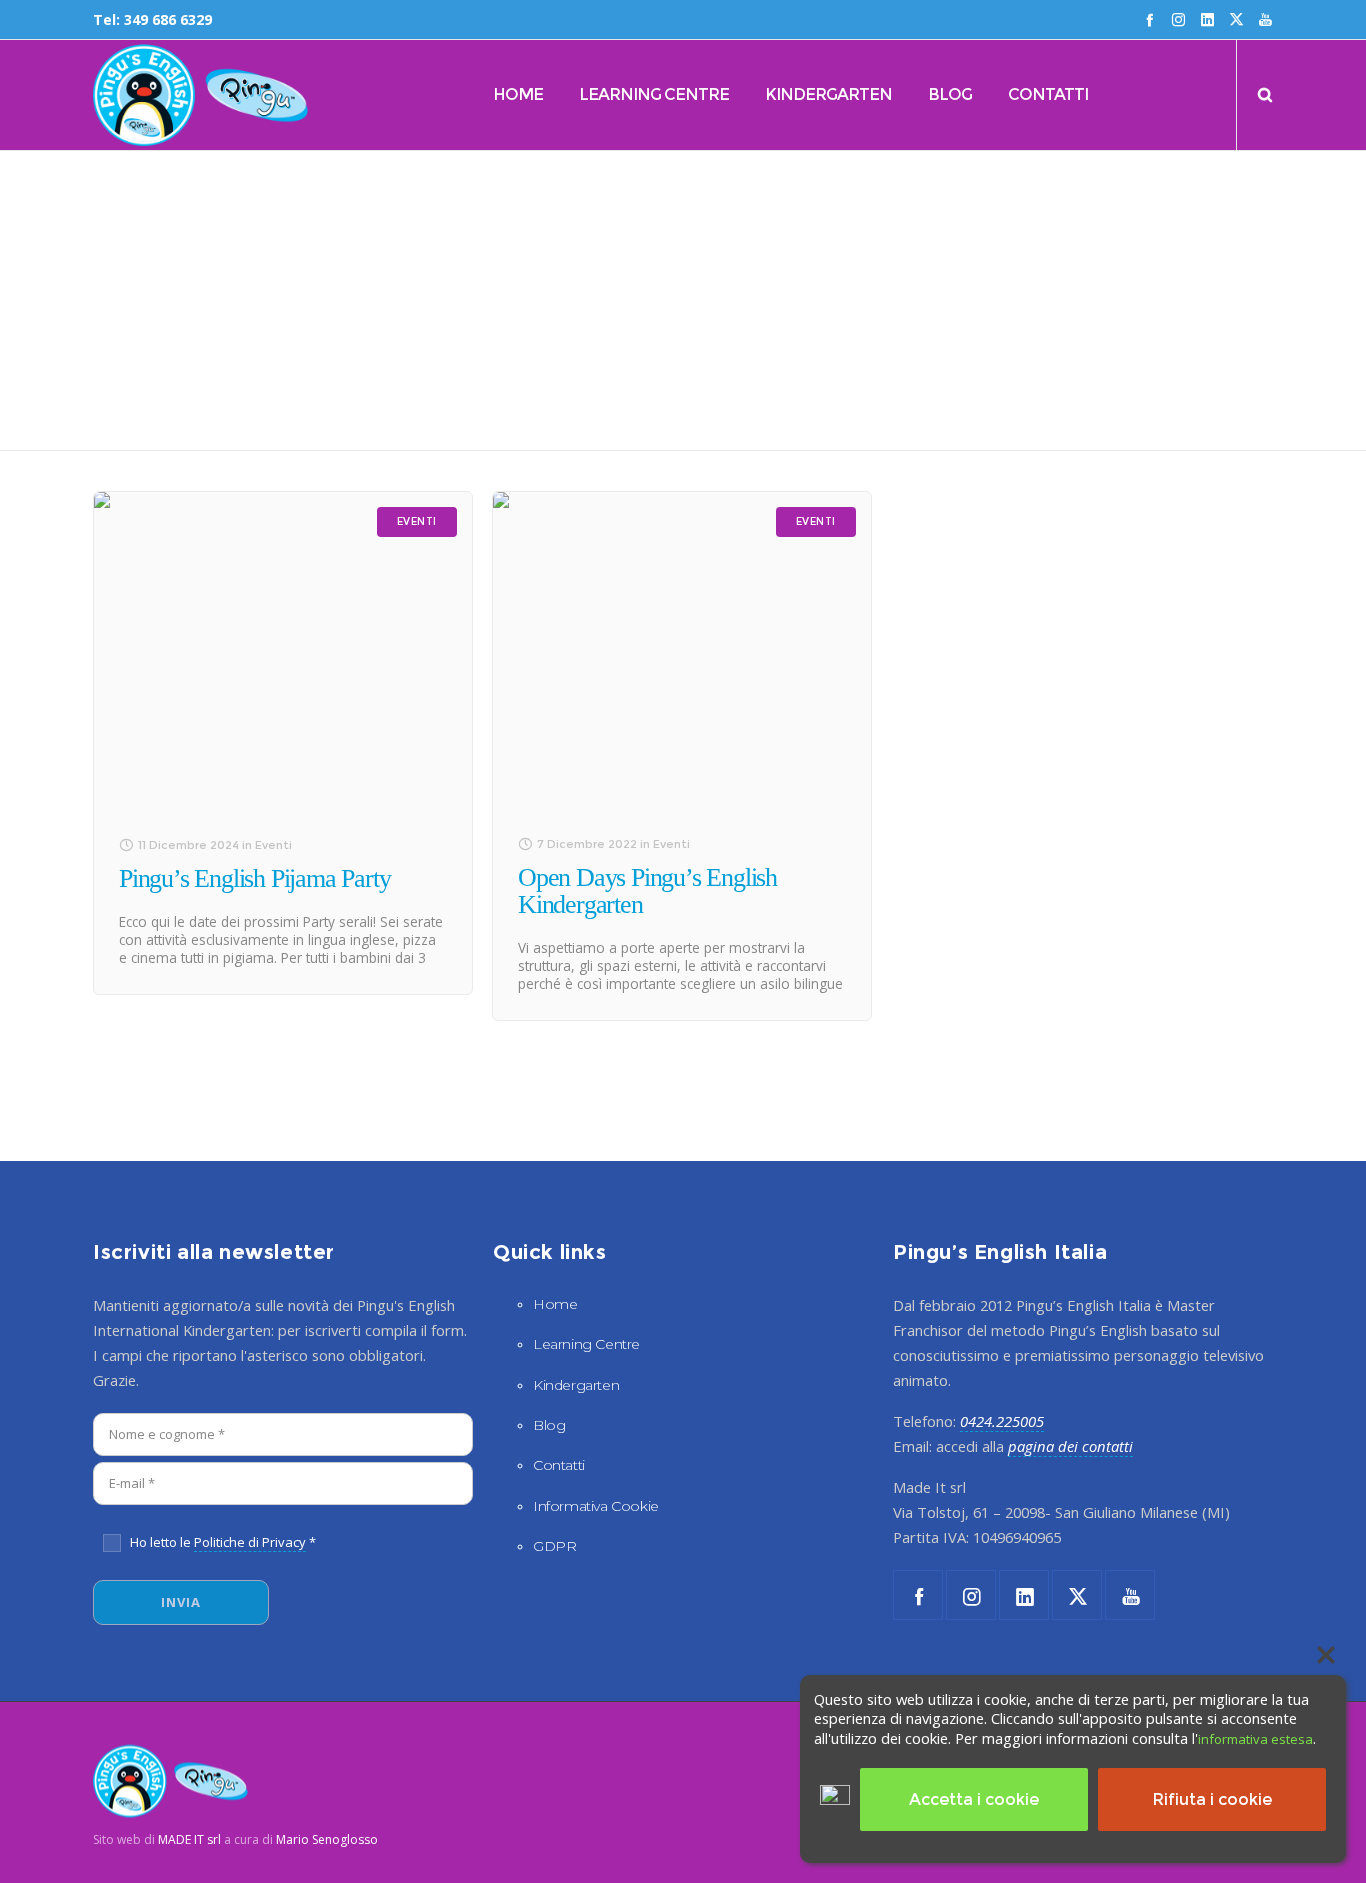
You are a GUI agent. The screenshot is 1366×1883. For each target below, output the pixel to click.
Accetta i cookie (974, 1799)
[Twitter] (1236, 19)
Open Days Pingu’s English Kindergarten (647, 891)
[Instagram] (1178, 19)
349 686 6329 (168, 19)
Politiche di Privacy (250, 1542)
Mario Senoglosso (327, 1838)
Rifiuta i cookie (1212, 1799)
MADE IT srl (189, 1838)
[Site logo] (155, 95)
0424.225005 (1002, 1421)
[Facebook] (1149, 19)
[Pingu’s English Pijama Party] (283, 651)
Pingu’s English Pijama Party (254, 878)
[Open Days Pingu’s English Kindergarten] (682, 650)
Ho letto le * (223, 1542)
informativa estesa (1255, 1738)
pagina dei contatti (1070, 1446)
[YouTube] (1265, 19)
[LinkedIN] (1207, 19)
